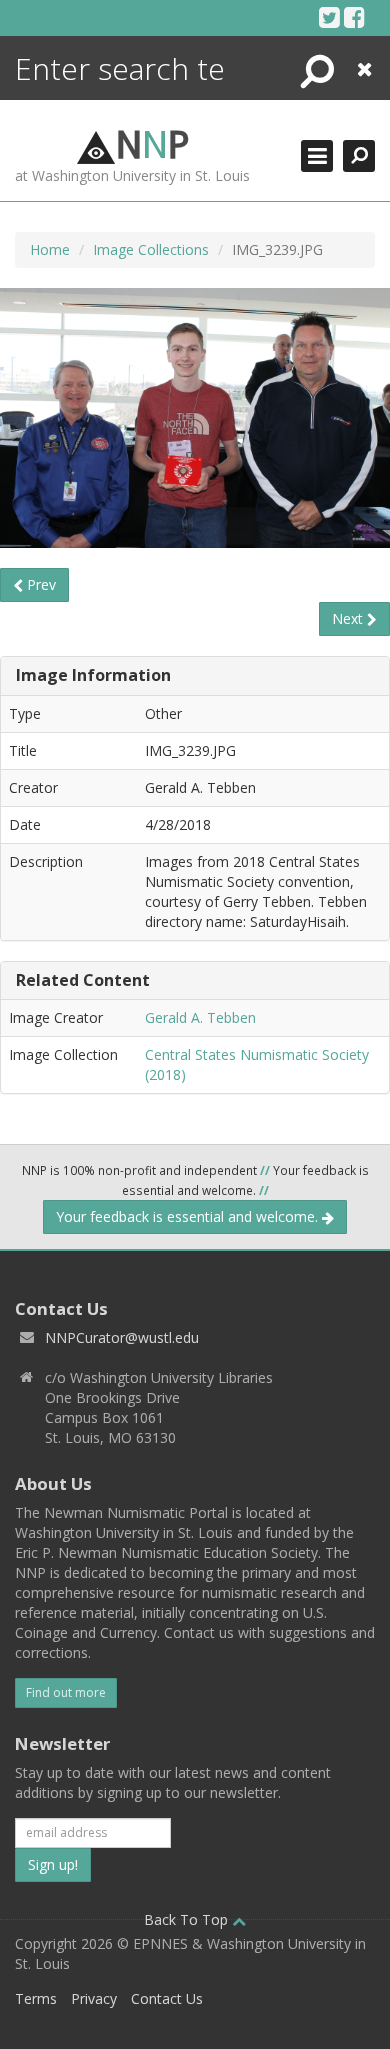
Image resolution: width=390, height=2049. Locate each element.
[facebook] (354, 17)
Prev (39, 584)
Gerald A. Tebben (200, 1017)
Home (50, 249)
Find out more (66, 1692)
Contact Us (167, 1998)
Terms (36, 1998)
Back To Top (188, 1919)
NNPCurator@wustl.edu (122, 1337)
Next (349, 618)
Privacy (94, 1998)
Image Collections (151, 249)
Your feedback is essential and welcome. (189, 1216)
